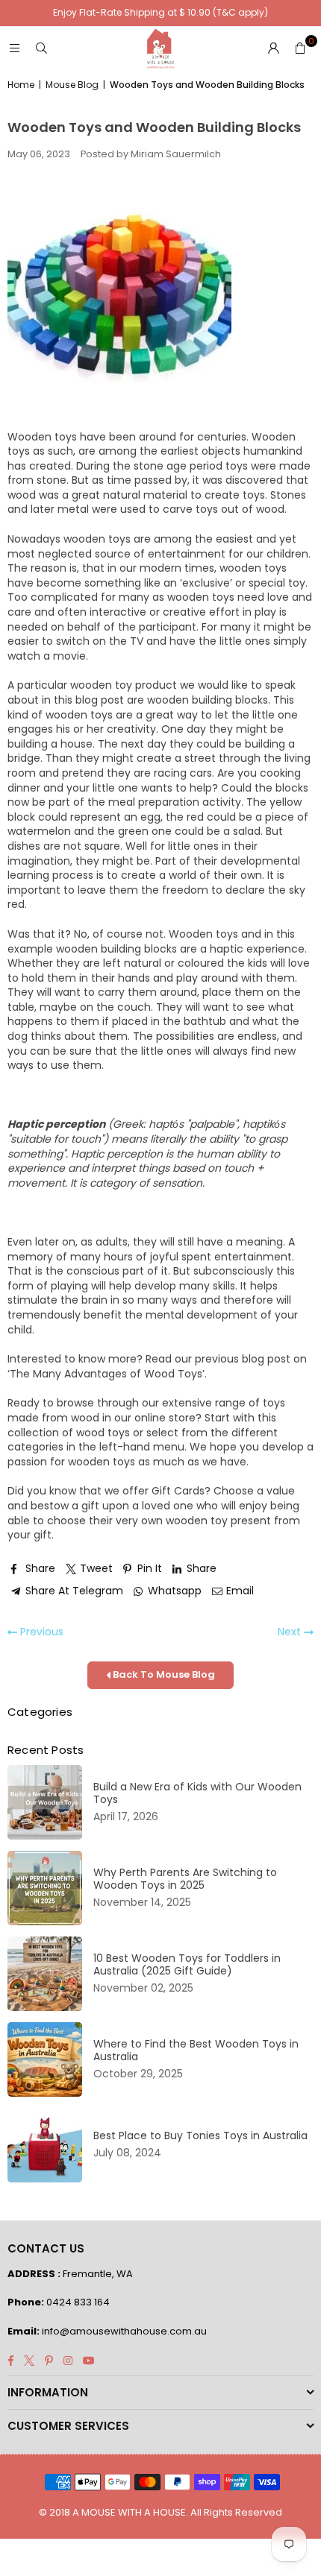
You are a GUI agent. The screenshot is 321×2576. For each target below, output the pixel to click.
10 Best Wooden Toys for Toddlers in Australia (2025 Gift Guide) (187, 1965)
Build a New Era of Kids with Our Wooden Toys (197, 1793)
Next (291, 1632)
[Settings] (273, 48)
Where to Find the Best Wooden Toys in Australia (196, 2051)
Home (21, 85)
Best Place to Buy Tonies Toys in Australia (200, 2136)
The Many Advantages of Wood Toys (106, 1374)
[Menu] (14, 48)
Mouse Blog (72, 85)
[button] (300, 48)
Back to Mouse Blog (163, 1674)
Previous (40, 1632)
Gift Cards (178, 1491)
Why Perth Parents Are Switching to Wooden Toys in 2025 (185, 1879)
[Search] (41, 48)
